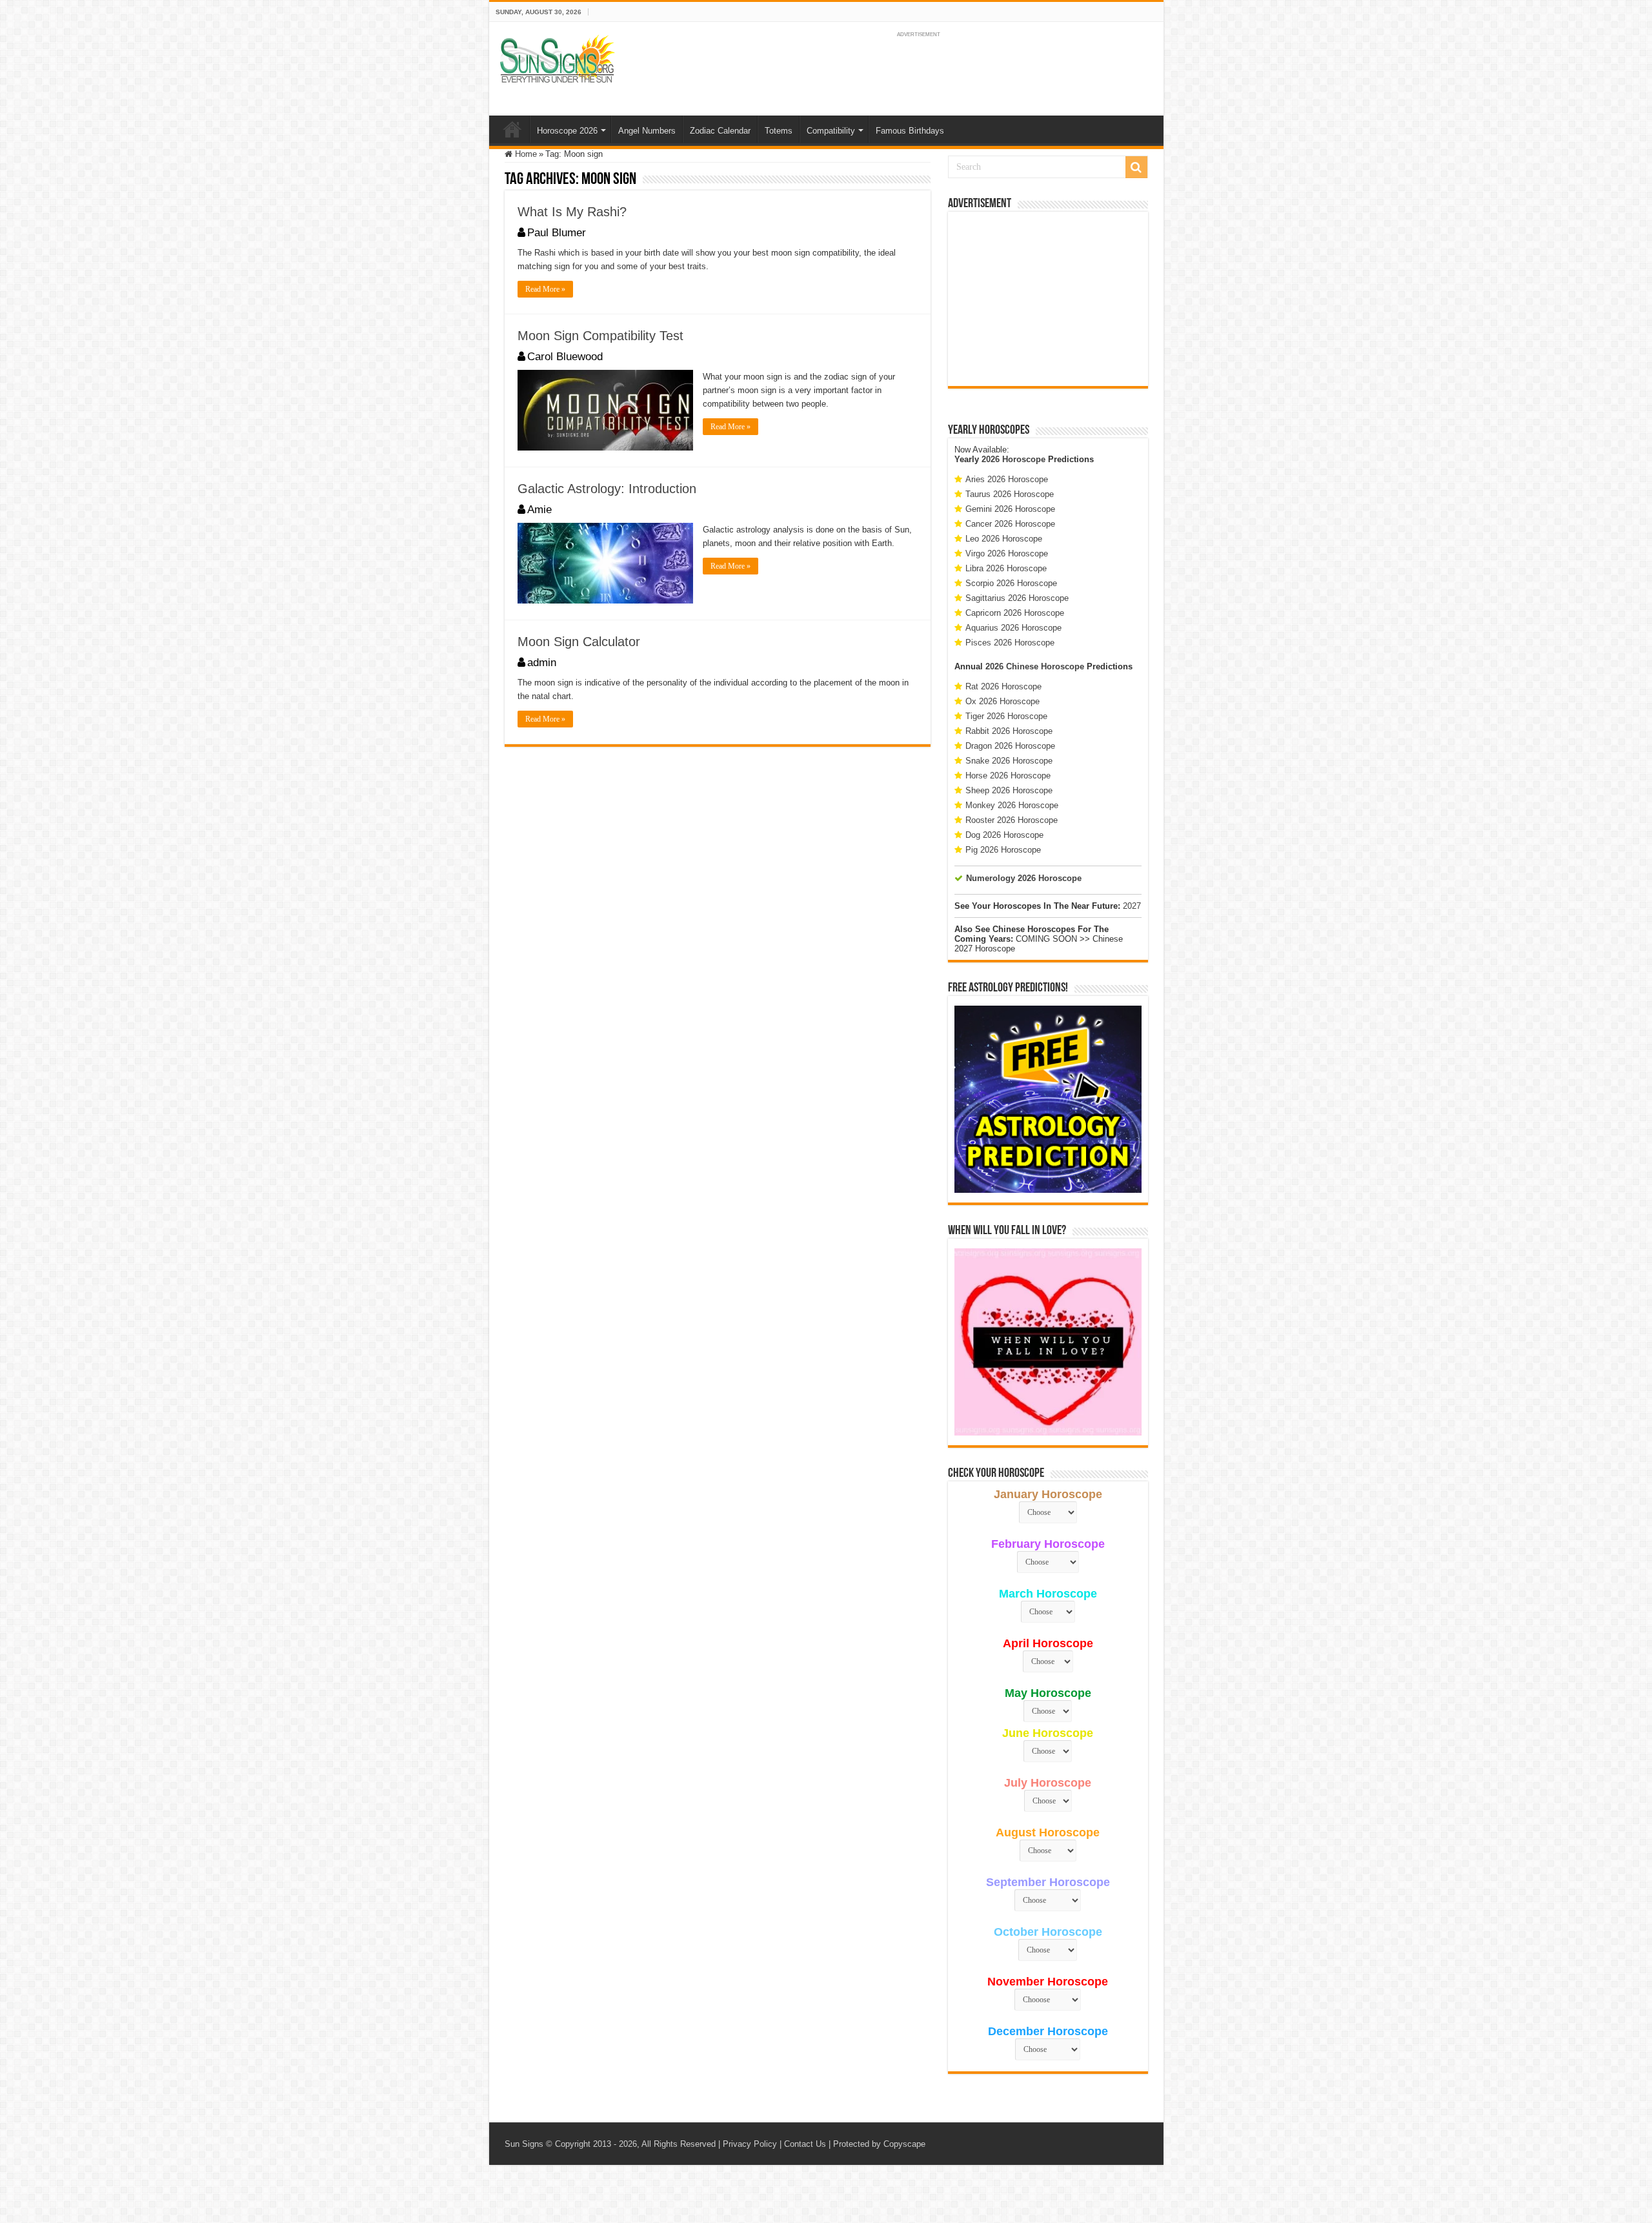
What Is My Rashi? (572, 212)
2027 (1132, 906)
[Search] (1136, 167)
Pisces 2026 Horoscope (1010, 643)
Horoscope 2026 (567, 131)
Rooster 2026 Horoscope (1012, 820)
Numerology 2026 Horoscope (1024, 878)
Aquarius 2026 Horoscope (1013, 628)
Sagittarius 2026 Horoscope (1017, 598)
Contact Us (805, 2144)
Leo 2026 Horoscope (1004, 539)
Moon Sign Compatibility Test (600, 336)
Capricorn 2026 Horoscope (1015, 613)
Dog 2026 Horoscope (1004, 835)
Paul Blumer (557, 233)
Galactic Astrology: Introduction (607, 489)
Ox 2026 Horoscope (1002, 701)
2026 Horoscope (1013, 459)
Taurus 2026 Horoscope (1010, 494)
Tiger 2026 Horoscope (1006, 716)
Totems (779, 131)
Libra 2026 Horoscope (1006, 568)
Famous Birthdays (910, 131)
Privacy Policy (750, 2144)
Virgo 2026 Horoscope (1007, 553)
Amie (539, 510)
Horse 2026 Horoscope (1008, 776)
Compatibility (831, 131)
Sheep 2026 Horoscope (1009, 790)
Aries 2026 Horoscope (1007, 479)
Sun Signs (524, 2144)
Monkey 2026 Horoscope (1012, 805)
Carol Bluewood (565, 357)
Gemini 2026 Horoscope (1010, 509)
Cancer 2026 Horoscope (1010, 524)
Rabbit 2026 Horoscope (1009, 731)
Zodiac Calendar (720, 131)
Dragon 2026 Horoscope (1010, 746)
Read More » (545, 289)
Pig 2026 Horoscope (1003, 850)
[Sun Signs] (557, 58)
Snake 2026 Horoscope (1009, 761)
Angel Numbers (647, 131)
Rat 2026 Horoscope (1003, 686)
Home (512, 129)
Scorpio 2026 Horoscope (1011, 583)
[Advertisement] (1048, 299)
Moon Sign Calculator (579, 642)
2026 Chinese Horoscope (1035, 666)
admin (542, 663)
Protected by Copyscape (879, 2144)
